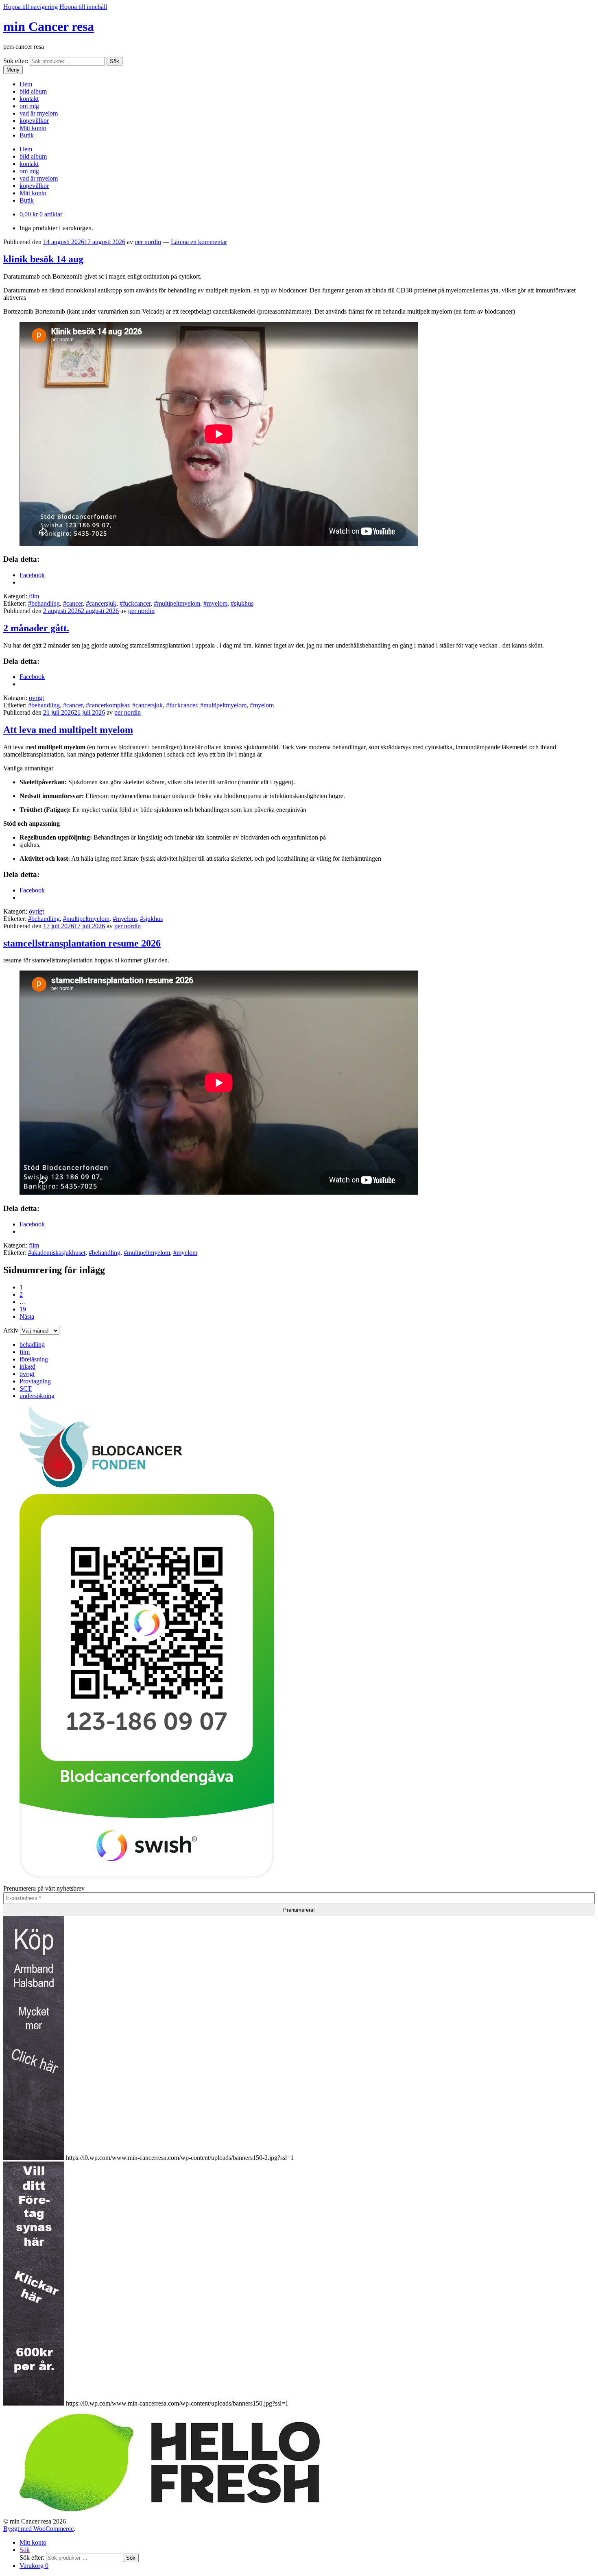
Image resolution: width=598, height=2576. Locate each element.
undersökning (37, 1396)
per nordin (148, 242)
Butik (27, 135)
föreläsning (34, 1359)
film (34, 596)
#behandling (44, 603)
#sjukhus (242, 603)
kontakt (29, 99)
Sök (115, 61)
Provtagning (35, 1381)
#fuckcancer (135, 603)
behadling (32, 1345)
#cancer (73, 603)
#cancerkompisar (107, 705)
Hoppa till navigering (31, 7)
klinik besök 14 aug (43, 259)
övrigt (36, 698)
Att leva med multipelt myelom (68, 730)
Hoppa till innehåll (83, 7)
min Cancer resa (49, 26)
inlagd (27, 1367)
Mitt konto (33, 128)
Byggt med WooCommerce (38, 2529)
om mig (29, 106)
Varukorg (34, 2566)
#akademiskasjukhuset (57, 1253)
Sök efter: (16, 61)
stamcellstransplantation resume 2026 (82, 943)
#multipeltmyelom (177, 603)
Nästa (27, 1316)
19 (23, 1309)
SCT (26, 1388)
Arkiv (11, 1330)
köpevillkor (34, 121)
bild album (33, 91)
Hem (26, 84)
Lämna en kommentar (199, 242)
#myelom (215, 603)
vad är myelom (39, 113)
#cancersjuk (101, 603)
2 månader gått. (36, 628)
